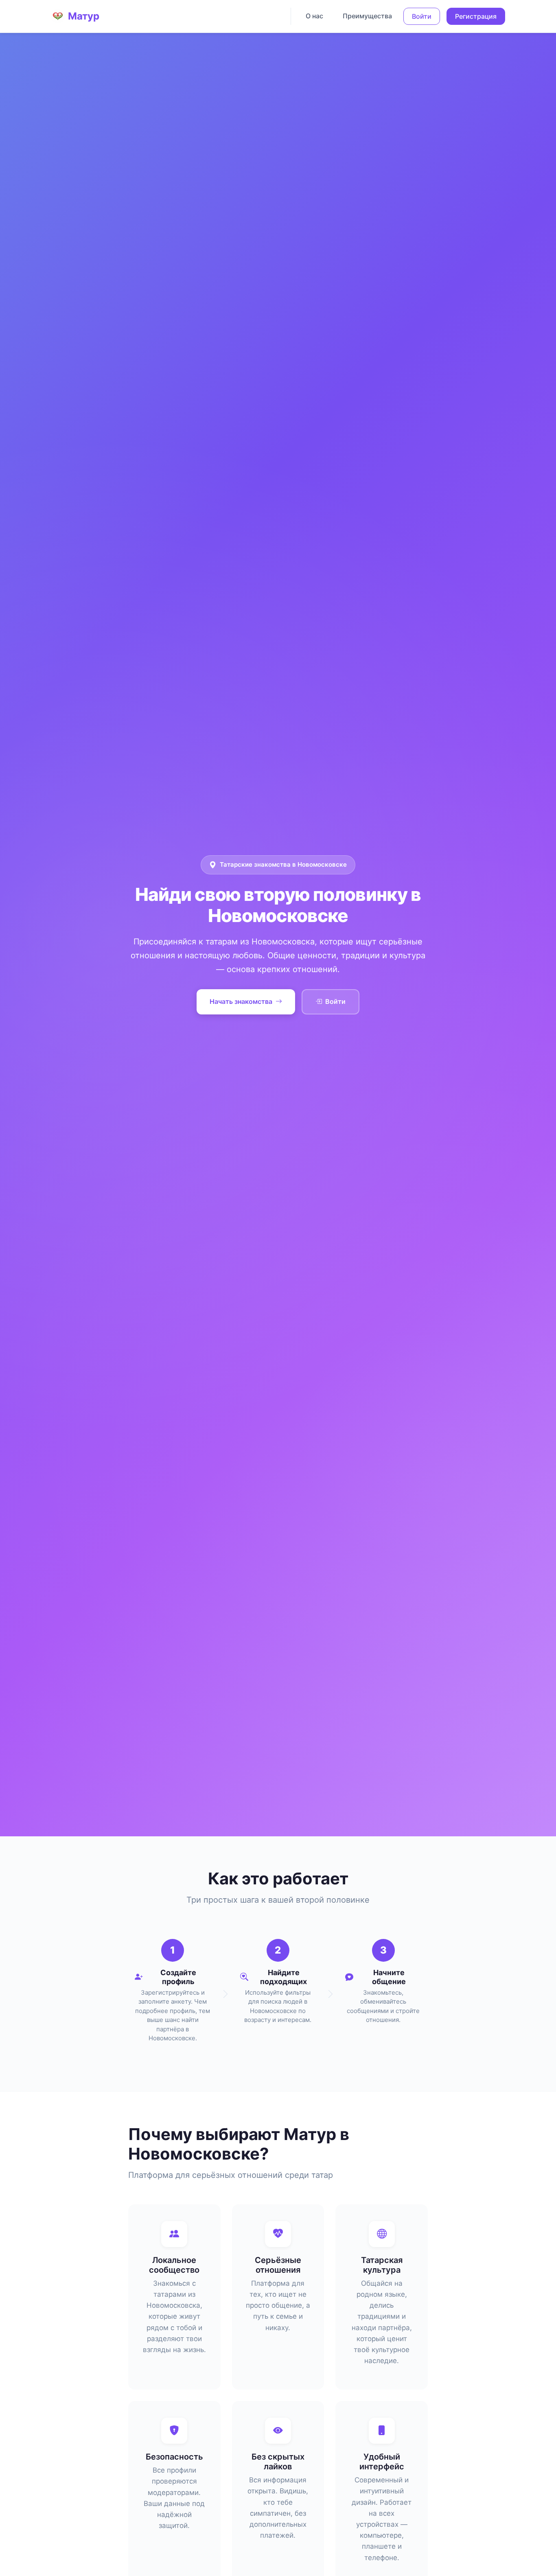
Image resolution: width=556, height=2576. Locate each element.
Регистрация (476, 16)
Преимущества (367, 16)
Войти (422, 16)
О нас (314, 16)
